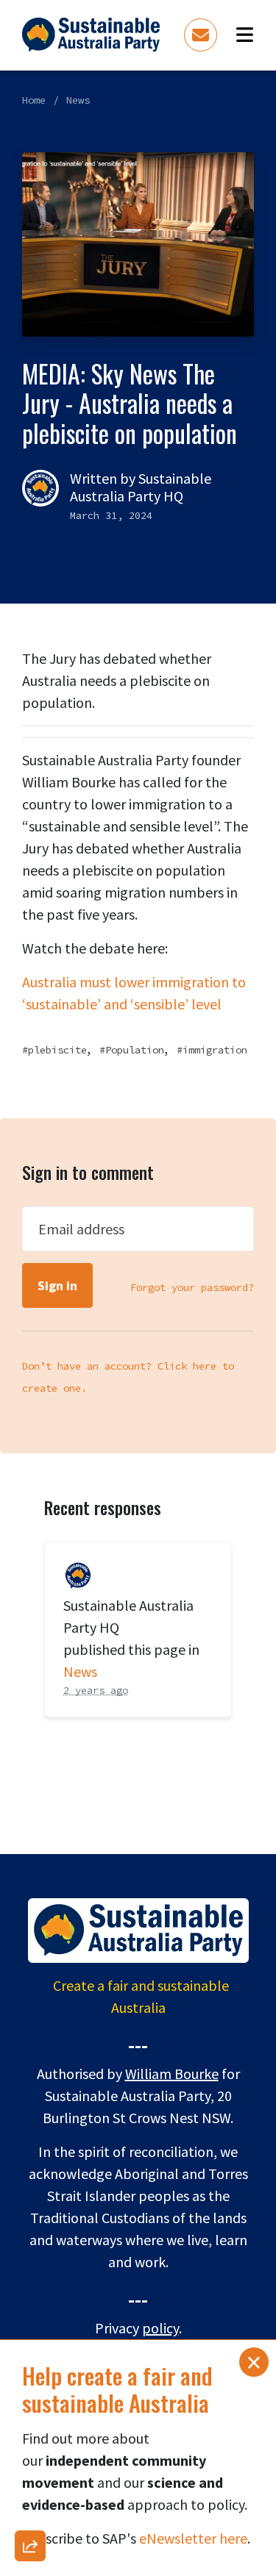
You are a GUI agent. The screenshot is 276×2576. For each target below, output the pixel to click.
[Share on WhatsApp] (30, 2514)
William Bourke (172, 2074)
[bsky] (30, 2323)
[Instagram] (30, 2208)
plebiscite (57, 1050)
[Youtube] (30, 2400)
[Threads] (30, 2247)
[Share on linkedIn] (30, 2476)
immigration (215, 1050)
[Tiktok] (30, 2438)
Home (34, 100)
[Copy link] (30, 2094)
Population (135, 1050)
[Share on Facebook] (30, 2170)
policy (160, 2328)
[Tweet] (30, 2285)
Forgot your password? (192, 1287)
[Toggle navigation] (245, 35)
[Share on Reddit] (30, 2361)
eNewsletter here (193, 2538)
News (78, 100)
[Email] (30, 2132)
